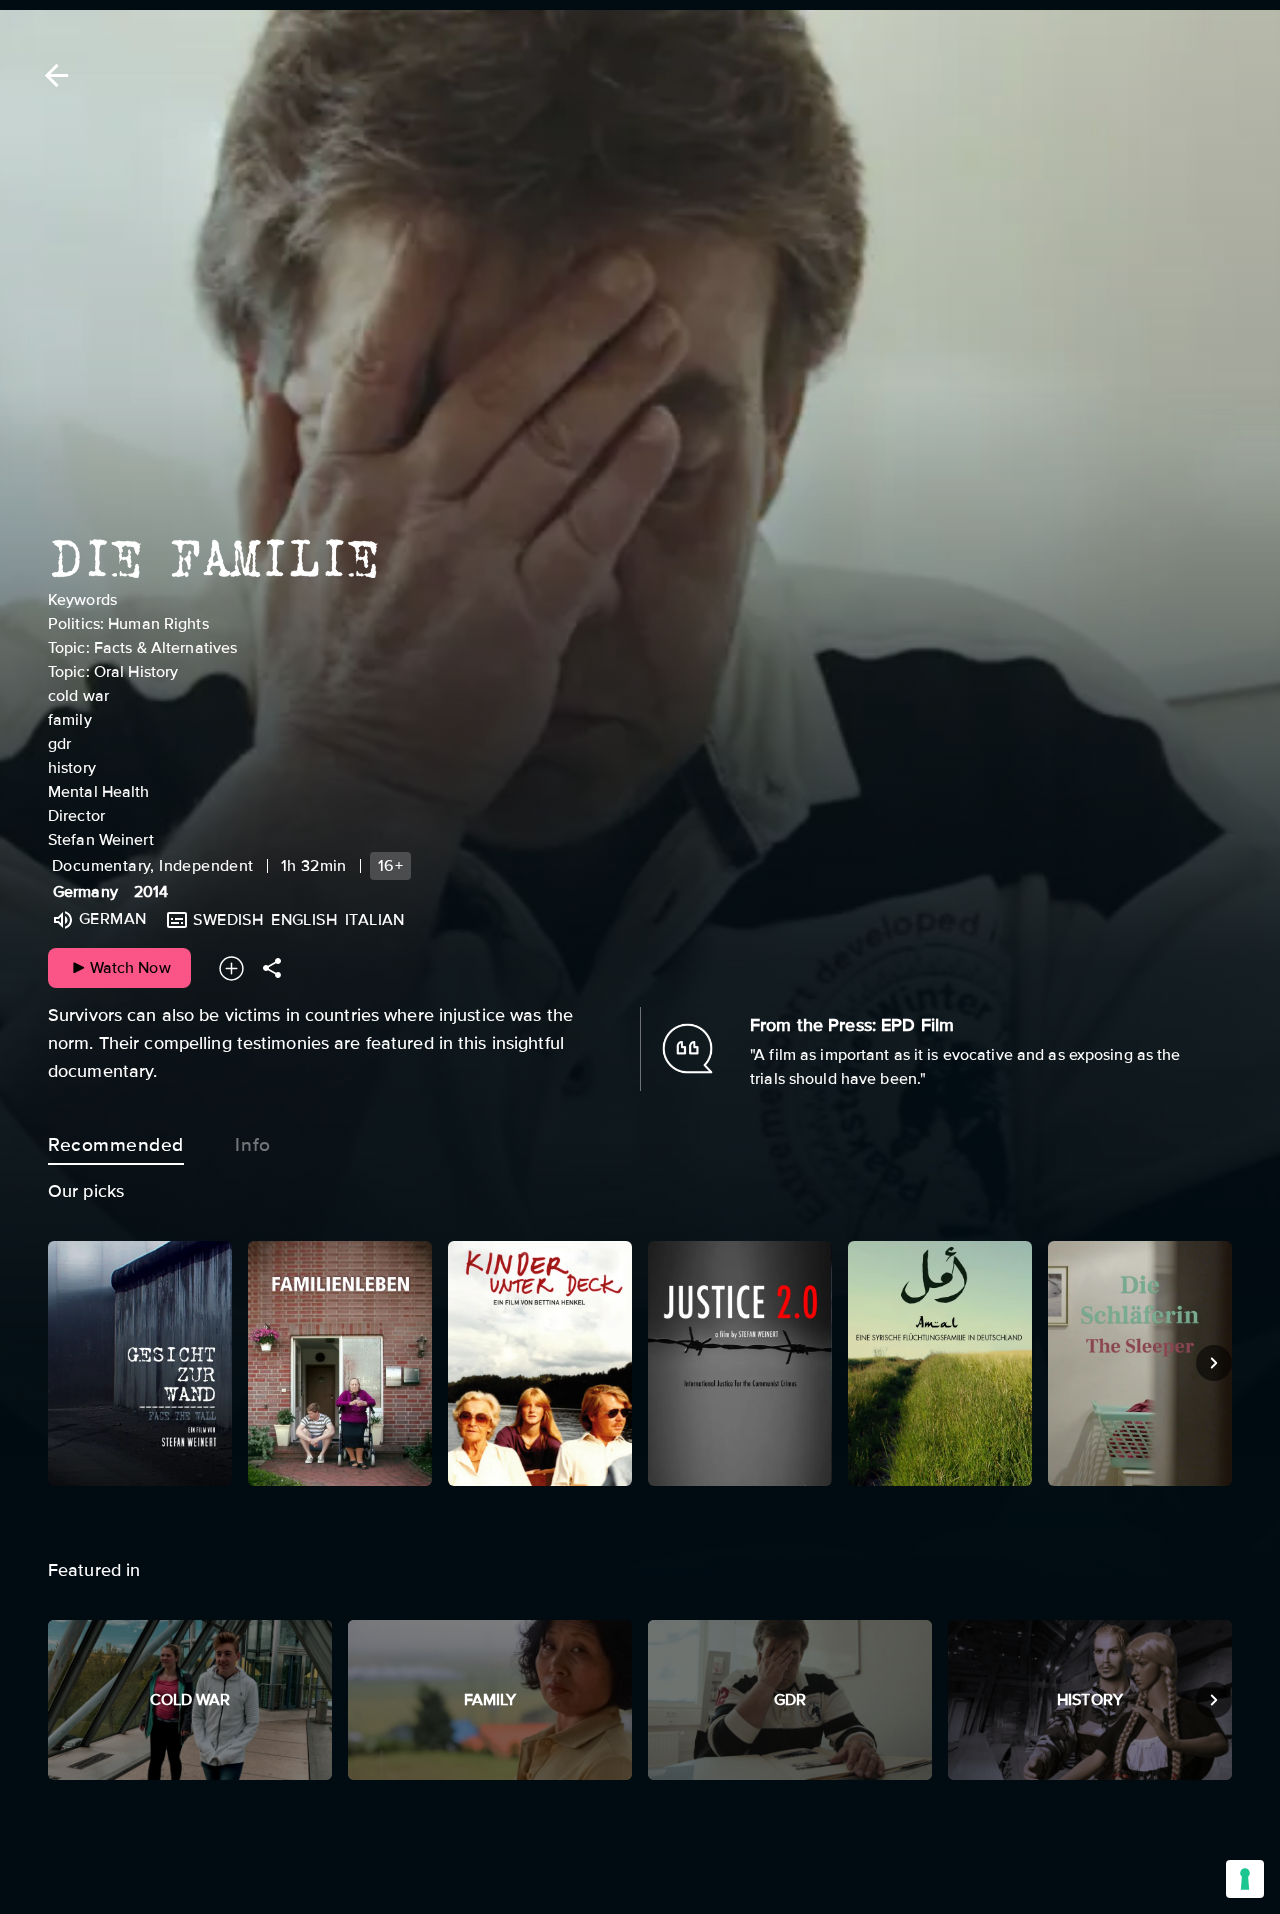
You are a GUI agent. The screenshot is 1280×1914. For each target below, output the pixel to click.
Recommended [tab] (116, 1145)
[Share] (272, 968)
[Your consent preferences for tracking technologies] (1245, 1879)
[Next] (1214, 1363)
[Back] (53, 75)
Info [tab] (252, 1145)
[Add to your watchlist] (231, 968)
